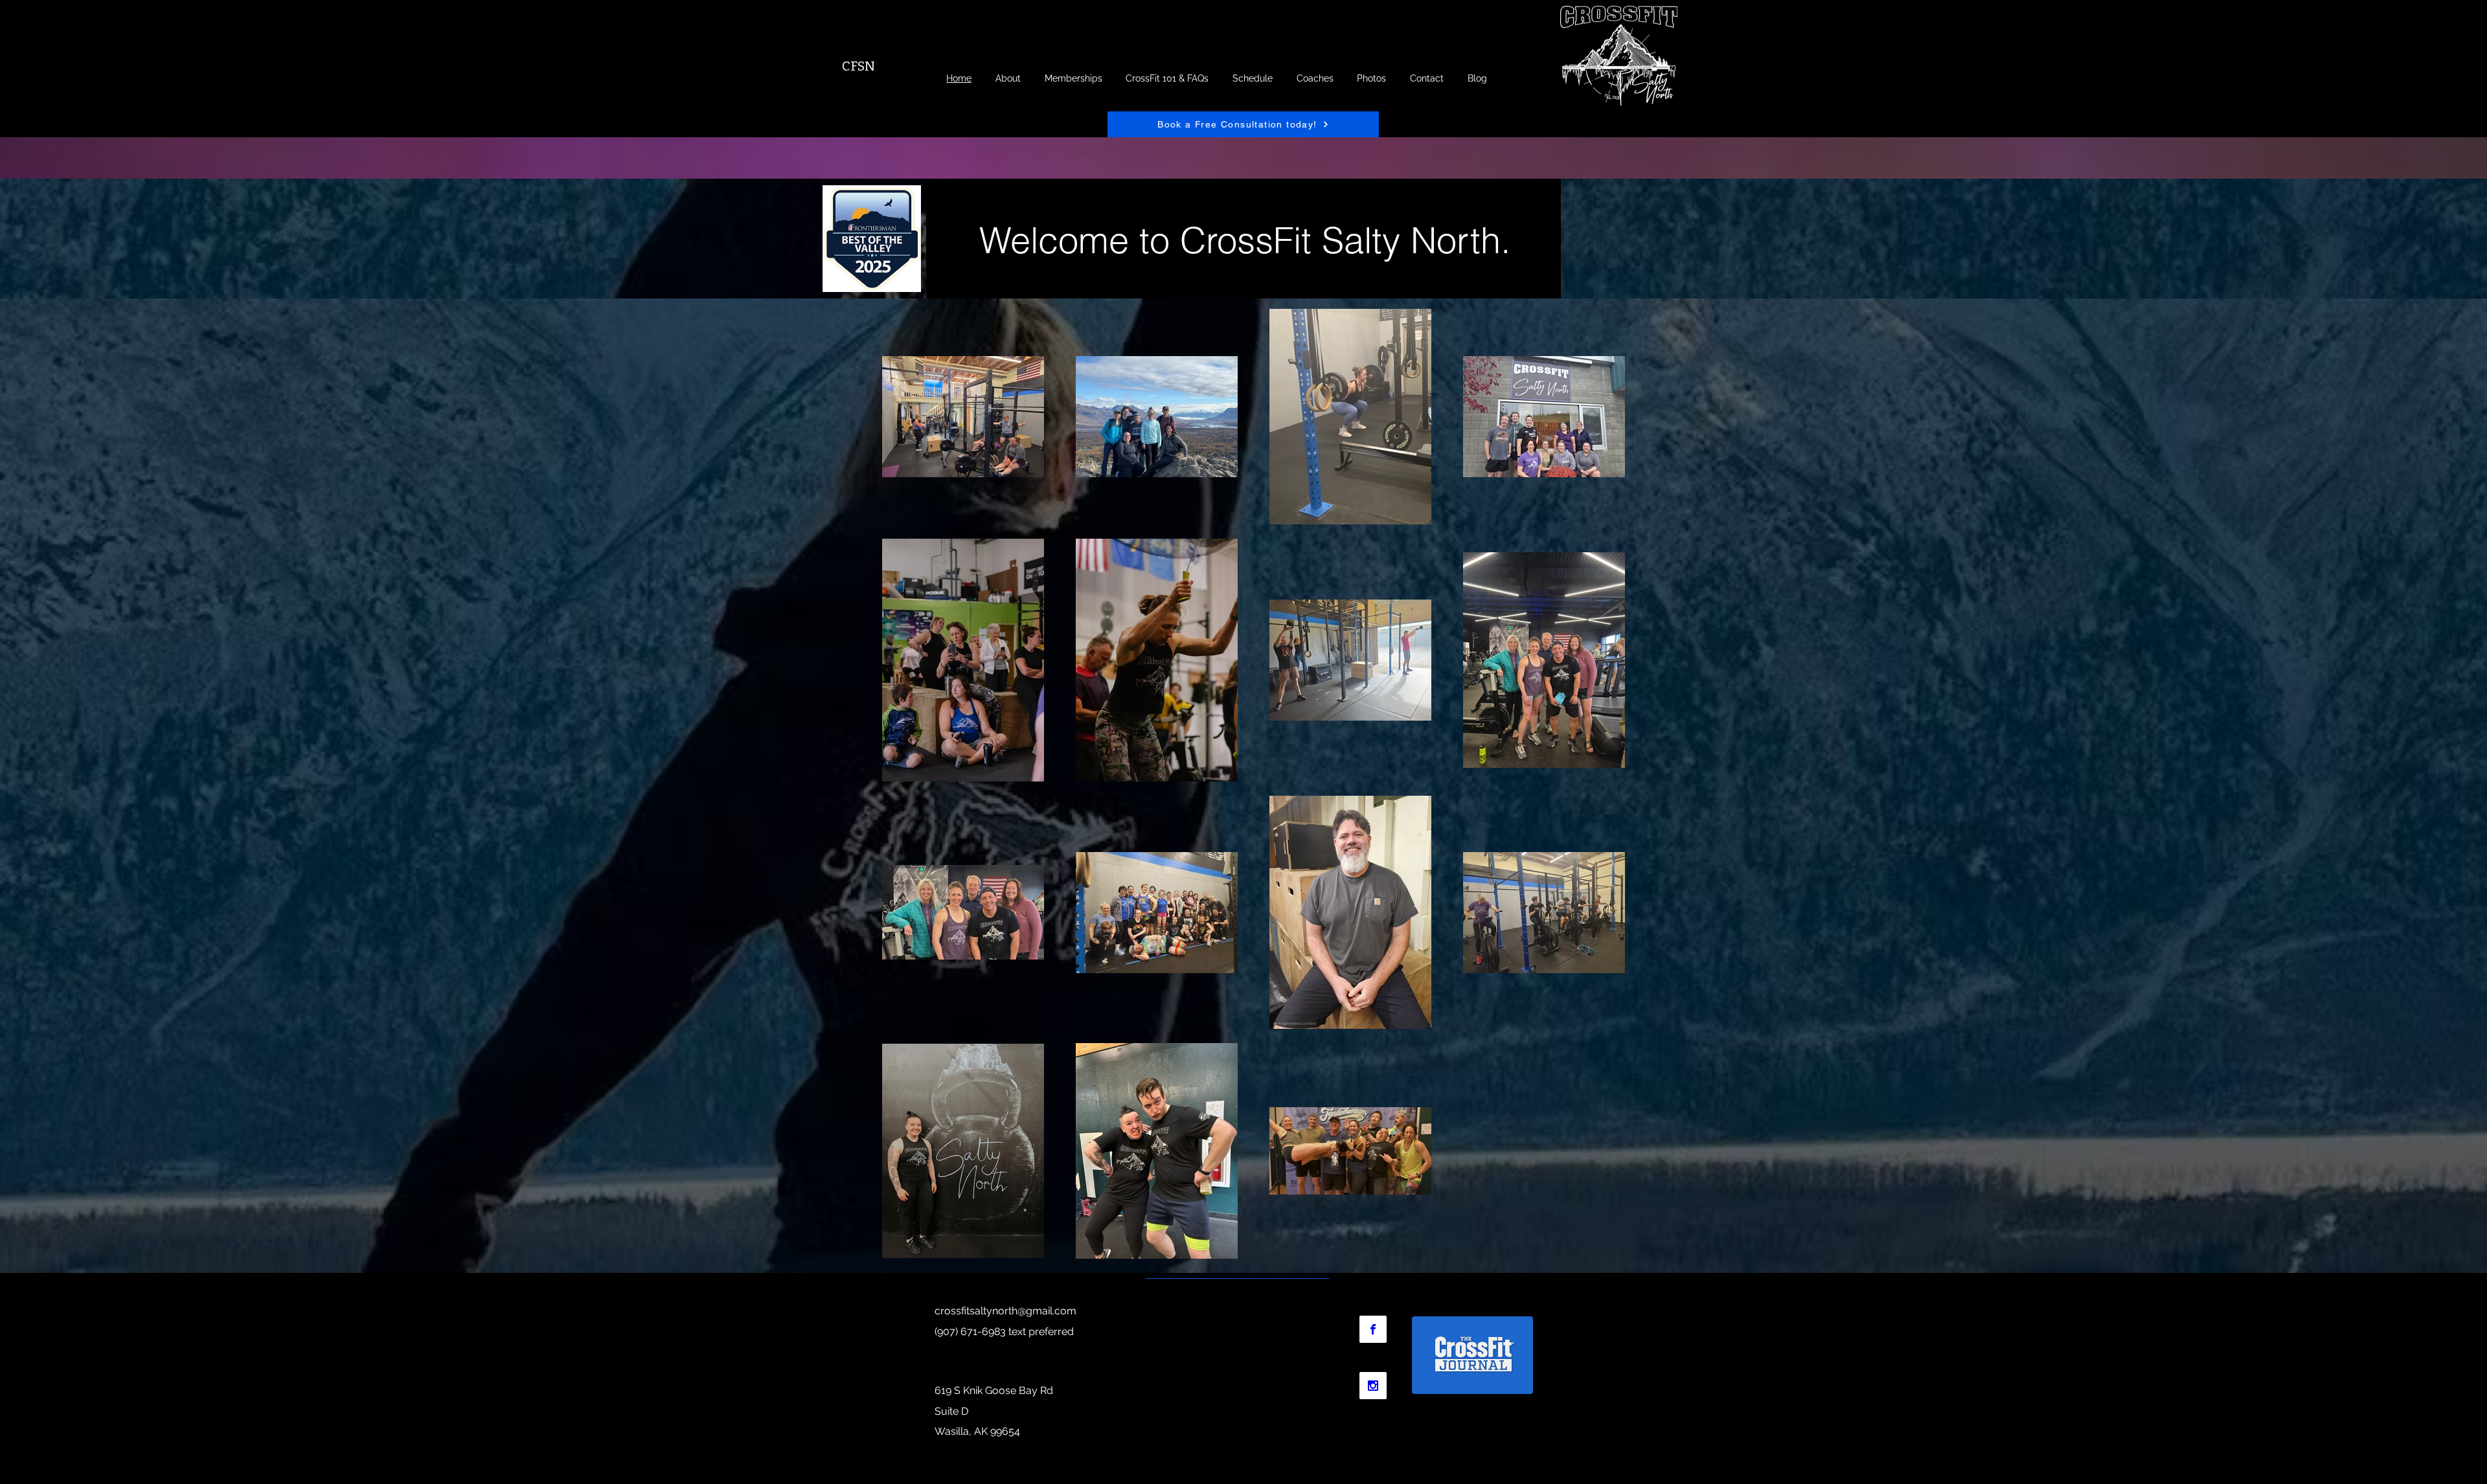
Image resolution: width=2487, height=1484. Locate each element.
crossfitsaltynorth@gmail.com (1005, 1311)
